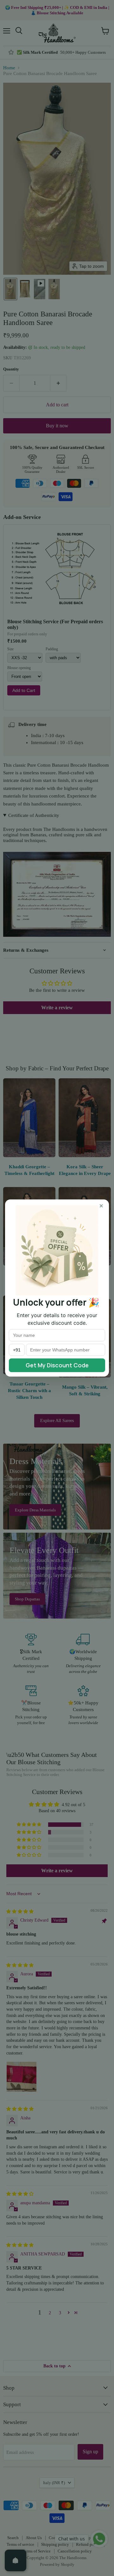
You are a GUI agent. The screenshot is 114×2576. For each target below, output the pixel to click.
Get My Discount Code (57, 1365)
